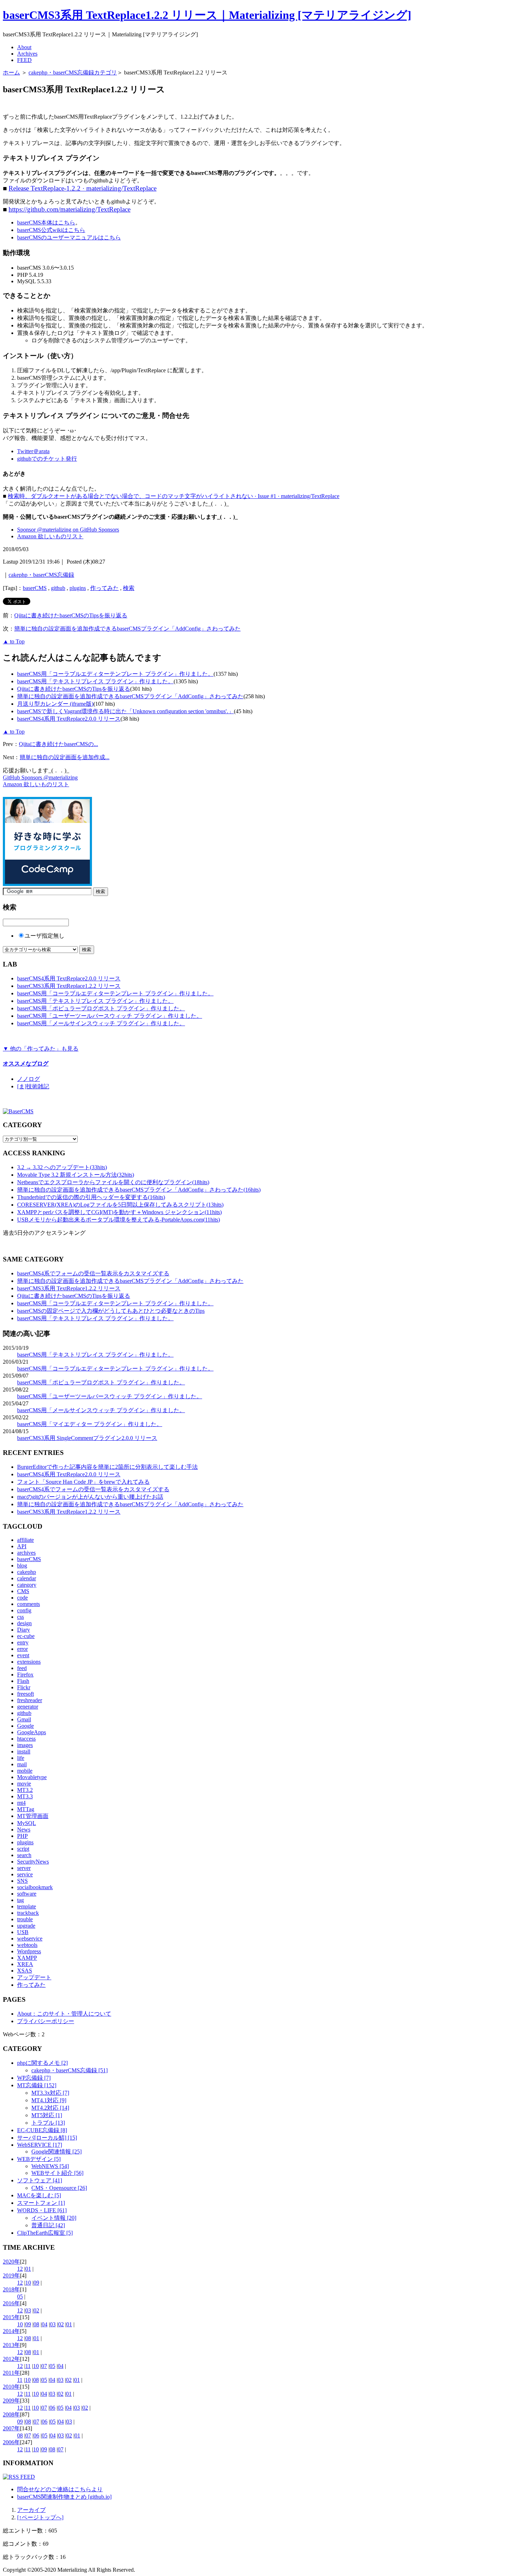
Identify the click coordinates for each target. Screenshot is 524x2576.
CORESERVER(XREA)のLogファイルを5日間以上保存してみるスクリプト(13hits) (120, 1205)
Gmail (24, 1719)
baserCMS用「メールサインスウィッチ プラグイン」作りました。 (101, 1023)
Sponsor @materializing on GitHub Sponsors (68, 530)
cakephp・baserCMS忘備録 (41, 575)
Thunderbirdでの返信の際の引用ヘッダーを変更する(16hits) (91, 1197)
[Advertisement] (86, 105)
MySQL (27, 1823)
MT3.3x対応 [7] (50, 2093)
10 (28, 2283)
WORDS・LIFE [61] (42, 2210)
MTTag (26, 1809)
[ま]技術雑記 (33, 1086)
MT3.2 (25, 1790)
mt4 (21, 1803)
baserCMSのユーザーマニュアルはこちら (69, 237)
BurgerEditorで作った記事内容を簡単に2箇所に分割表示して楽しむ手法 (107, 1467)
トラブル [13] (48, 2123)
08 (36, 2324)
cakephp (27, 1572)
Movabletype (32, 1777)
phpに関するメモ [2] (42, 2063)
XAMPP (27, 1958)
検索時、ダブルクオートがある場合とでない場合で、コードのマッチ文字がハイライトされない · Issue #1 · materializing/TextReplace (174, 496)
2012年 (11, 2359)
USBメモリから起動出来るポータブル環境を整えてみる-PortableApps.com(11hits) (119, 1220)
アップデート (34, 1977)
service (25, 1874)
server (24, 1868)
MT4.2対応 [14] (50, 2108)
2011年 (11, 2373)
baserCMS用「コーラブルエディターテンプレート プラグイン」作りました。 (115, 674)
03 (28, 2310)
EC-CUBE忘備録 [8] (42, 2130)
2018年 (11, 2289)
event (23, 1655)
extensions (29, 1662)
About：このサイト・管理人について (64, 2014)
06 (52, 2408)
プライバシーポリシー (46, 2021)
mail (22, 1764)
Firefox (25, 1675)
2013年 (11, 2345)
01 (28, 2269)
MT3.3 (25, 1796)
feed (22, 1668)
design (24, 1623)
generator (28, 1707)
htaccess (26, 1739)
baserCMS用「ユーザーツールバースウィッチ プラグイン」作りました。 (110, 1016)
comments (29, 1604)
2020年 (11, 2262)
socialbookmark (35, 1887)
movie (24, 1784)
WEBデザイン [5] (39, 2159)
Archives (27, 54)
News (24, 1829)
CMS (23, 1591)
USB (23, 1932)
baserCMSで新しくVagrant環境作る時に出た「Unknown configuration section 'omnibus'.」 (125, 711)
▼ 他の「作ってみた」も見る (41, 1049)
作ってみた (104, 588)
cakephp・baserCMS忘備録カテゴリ (73, 72)
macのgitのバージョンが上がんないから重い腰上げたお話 (90, 1497)
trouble (25, 1919)
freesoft (25, 1694)
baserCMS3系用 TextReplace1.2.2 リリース (69, 986)
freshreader (30, 1700)
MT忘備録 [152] (37, 2085)
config (24, 1610)
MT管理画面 (33, 1816)
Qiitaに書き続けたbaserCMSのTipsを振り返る (71, 615)
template (27, 1906)
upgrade (26, 1926)
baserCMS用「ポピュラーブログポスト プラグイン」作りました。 (101, 1008)
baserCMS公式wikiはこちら (51, 230)
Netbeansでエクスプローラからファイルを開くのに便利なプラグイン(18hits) (113, 1182)
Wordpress (29, 1951)
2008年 (11, 2414)
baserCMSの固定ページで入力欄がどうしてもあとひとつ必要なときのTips (111, 1311)
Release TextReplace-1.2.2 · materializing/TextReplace (83, 188)
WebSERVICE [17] (40, 2145)
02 (36, 2310)
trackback (28, 1913)
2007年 (11, 2428)
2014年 (11, 2331)
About (24, 47)
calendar (27, 1578)
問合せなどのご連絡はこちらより (60, 2489)
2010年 (11, 2387)
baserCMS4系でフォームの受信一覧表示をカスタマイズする (93, 1273)
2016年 (11, 2303)
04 (45, 2324)
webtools (27, 1945)
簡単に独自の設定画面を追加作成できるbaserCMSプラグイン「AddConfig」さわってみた (127, 629)
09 (36, 2283)
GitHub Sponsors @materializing (40, 778)
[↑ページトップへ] (40, 2517)
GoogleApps (32, 1732)
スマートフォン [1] (41, 2203)
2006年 (11, 2442)
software (27, 1894)
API (22, 1546)
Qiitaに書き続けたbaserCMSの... (58, 744)
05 (20, 2297)
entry (23, 1642)
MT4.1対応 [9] (49, 2100)
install (24, 1751)
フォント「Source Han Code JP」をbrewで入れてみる (83, 1482)
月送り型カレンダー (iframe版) (55, 704)
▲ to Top (14, 641)
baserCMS (35, 588)
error (22, 1649)
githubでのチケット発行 (47, 459)
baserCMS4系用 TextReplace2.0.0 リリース (69, 719)
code (22, 1598)
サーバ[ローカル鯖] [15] (47, 2138)
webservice (30, 1939)
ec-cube (26, 1636)
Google (25, 1726)
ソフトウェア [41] (40, 2180)
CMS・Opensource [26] (59, 2188)
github (58, 588)
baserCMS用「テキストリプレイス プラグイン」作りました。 (95, 681)
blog (22, 1566)
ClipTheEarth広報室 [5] (45, 2233)
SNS (22, 1881)
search (24, 1855)
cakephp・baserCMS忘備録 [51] (70, 2070)
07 (44, 2366)
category (27, 1585)
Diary (24, 1630)
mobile (25, 1771)
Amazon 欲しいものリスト (50, 536)
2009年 (11, 2401)
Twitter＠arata (33, 451)
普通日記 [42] (48, 2225)
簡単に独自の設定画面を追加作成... (65, 757)
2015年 (11, 2317)
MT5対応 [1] (47, 2115)
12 (20, 2269)
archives (26, 1553)
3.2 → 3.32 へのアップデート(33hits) (62, 1167)
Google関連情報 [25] (56, 2152)
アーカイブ (31, 2510)
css (20, 1617)
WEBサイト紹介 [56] (57, 2173)
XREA (25, 1964)
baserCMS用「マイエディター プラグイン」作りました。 (90, 1424)
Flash (23, 1681)
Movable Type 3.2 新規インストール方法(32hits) (76, 1175)
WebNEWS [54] (50, 2166)
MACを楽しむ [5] (39, 2195)
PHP (22, 1836)
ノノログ (29, 1079)
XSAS (25, 1971)
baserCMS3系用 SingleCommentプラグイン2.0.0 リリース (87, 1438)
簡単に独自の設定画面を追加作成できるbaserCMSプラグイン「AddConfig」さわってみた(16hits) (139, 1190)
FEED (24, 60)
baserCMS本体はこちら (46, 222)
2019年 (11, 2276)
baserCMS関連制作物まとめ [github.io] (64, 2497)
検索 (129, 588)
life (21, 1758)
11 (28, 2366)
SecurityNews (33, 1862)
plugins (78, 588)
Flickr (24, 1687)
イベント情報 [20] (54, 2218)
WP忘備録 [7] (34, 2078)
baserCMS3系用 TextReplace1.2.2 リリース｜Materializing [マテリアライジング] (207, 15)
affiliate (25, 1540)
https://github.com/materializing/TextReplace (70, 209)
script (23, 1849)
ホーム (11, 72)
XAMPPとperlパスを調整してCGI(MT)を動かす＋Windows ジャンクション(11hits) (119, 1212)
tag (20, 1900)
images (25, 1745)
